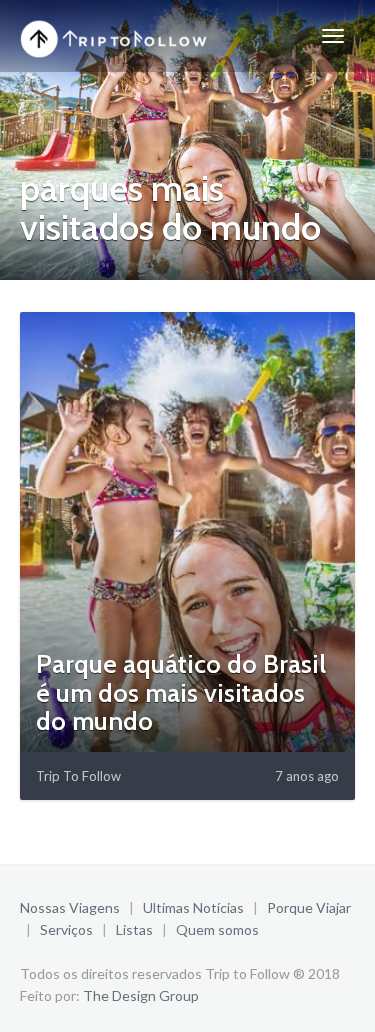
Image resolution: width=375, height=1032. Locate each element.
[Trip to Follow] (116, 36)
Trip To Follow (78, 776)
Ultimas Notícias (193, 907)
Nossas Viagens (70, 907)
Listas (134, 929)
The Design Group (141, 995)
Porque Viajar (309, 907)
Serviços (66, 929)
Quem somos (217, 929)
